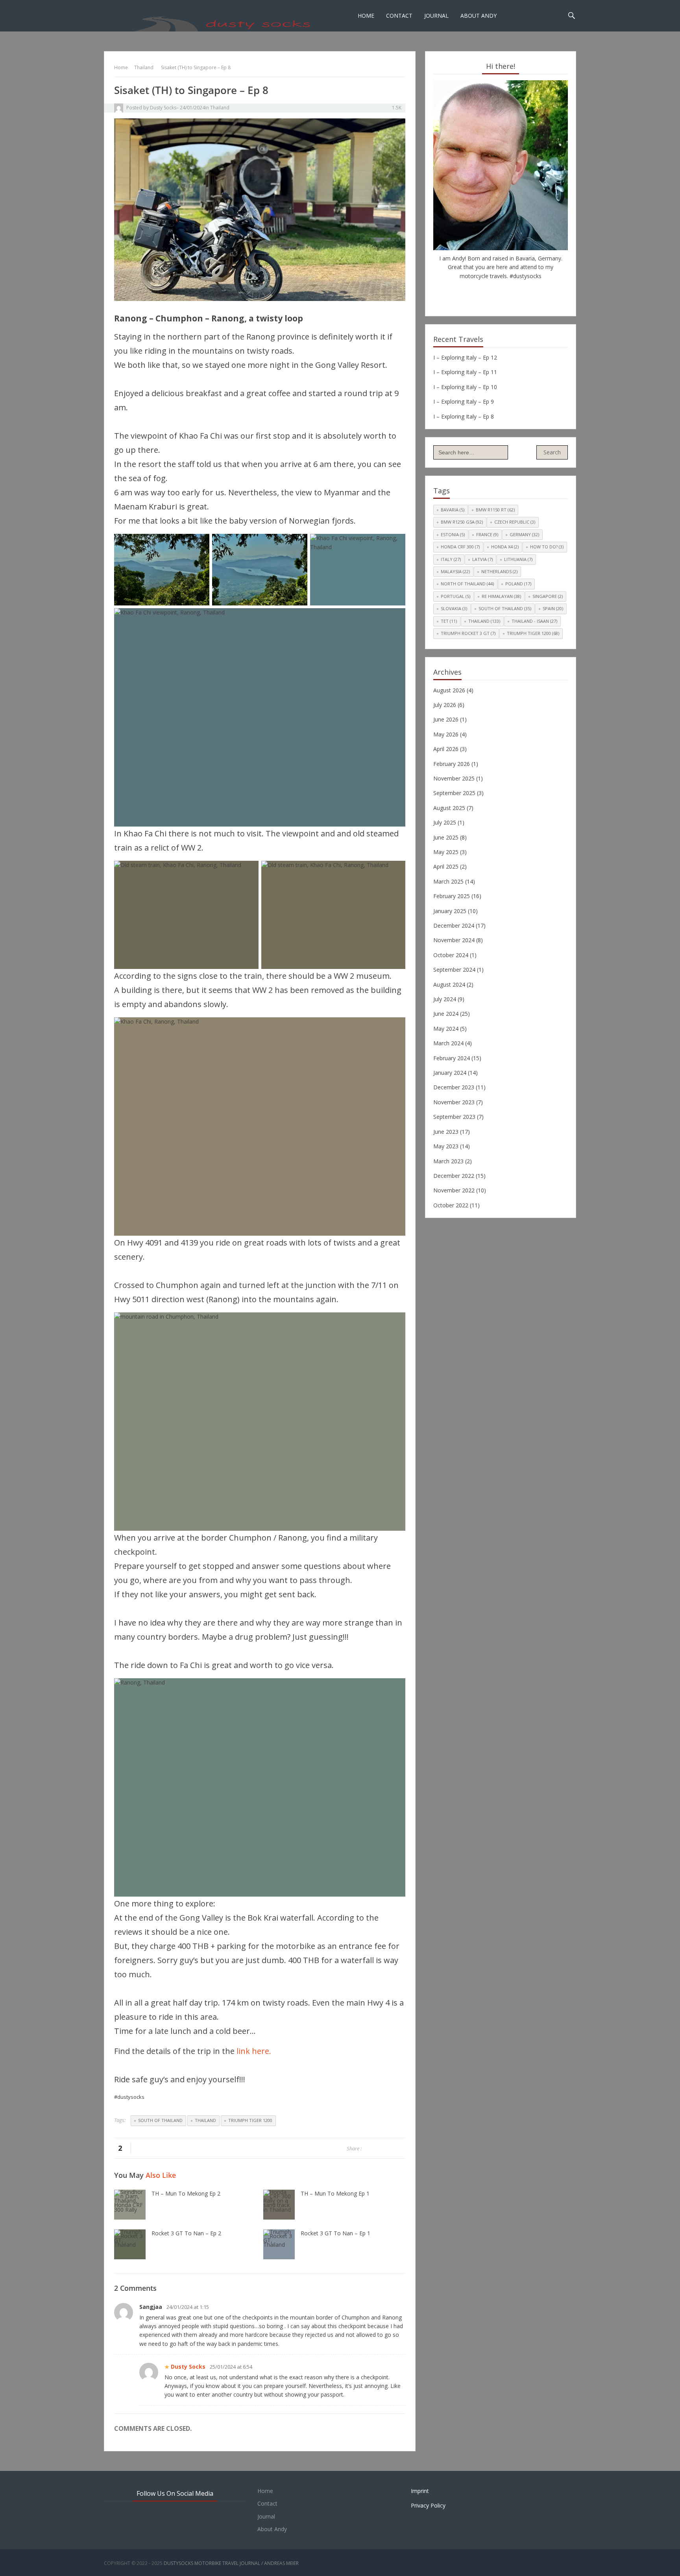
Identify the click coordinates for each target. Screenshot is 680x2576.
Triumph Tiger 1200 (250, 2120)
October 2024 (451, 955)
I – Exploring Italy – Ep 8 (464, 416)
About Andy (479, 16)
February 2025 (452, 896)
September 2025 (454, 793)
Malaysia (455, 571)
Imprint (420, 2491)
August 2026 (449, 690)
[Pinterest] (489, 292)
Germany (524, 534)
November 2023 (454, 1102)
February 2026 (452, 764)
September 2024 (454, 970)
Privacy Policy (428, 2505)
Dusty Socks (163, 108)
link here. (254, 2051)
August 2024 (449, 984)
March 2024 (448, 1043)
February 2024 (452, 1058)
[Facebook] (477, 292)
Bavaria (453, 510)
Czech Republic (515, 522)
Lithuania (518, 559)
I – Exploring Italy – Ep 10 (465, 387)
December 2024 (454, 925)
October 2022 (451, 1205)
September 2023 (454, 1117)
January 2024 (450, 1073)
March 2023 (448, 1161)
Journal (436, 16)
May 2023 (446, 1146)
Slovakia (454, 608)
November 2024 (454, 940)
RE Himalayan (501, 596)
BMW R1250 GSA (462, 522)
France (487, 534)
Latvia (482, 559)
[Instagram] (512, 292)
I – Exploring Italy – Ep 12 (465, 357)
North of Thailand (467, 584)
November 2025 (454, 778)
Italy (451, 559)
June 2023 (446, 1132)
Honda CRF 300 (460, 547)
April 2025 (446, 866)
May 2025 (446, 852)
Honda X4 (505, 547)
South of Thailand (160, 2120)
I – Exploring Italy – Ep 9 (464, 401)
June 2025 (446, 837)
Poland (518, 584)
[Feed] (524, 292)
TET (449, 621)
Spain (553, 608)
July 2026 (445, 705)
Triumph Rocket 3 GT (468, 633)
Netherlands (499, 571)
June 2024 (446, 1014)
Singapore (548, 596)
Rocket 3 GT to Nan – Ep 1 (335, 2233)
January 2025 (450, 911)
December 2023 (454, 1087)
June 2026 (446, 719)
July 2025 (445, 822)
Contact (399, 16)
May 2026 (446, 734)
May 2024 (446, 1029)
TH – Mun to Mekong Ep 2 (186, 2193)
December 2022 (454, 1176)
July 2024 (445, 999)
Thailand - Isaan (534, 621)
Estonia (453, 534)
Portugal (455, 596)
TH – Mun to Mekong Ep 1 (335, 2193)
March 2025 (448, 881)
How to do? (547, 547)
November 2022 (454, 1190)
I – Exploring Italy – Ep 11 (465, 372)
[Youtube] (501, 292)
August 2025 (449, 808)
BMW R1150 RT (495, 510)
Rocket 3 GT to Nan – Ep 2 (186, 2233)
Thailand (144, 67)
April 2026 (446, 749)
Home (366, 16)
